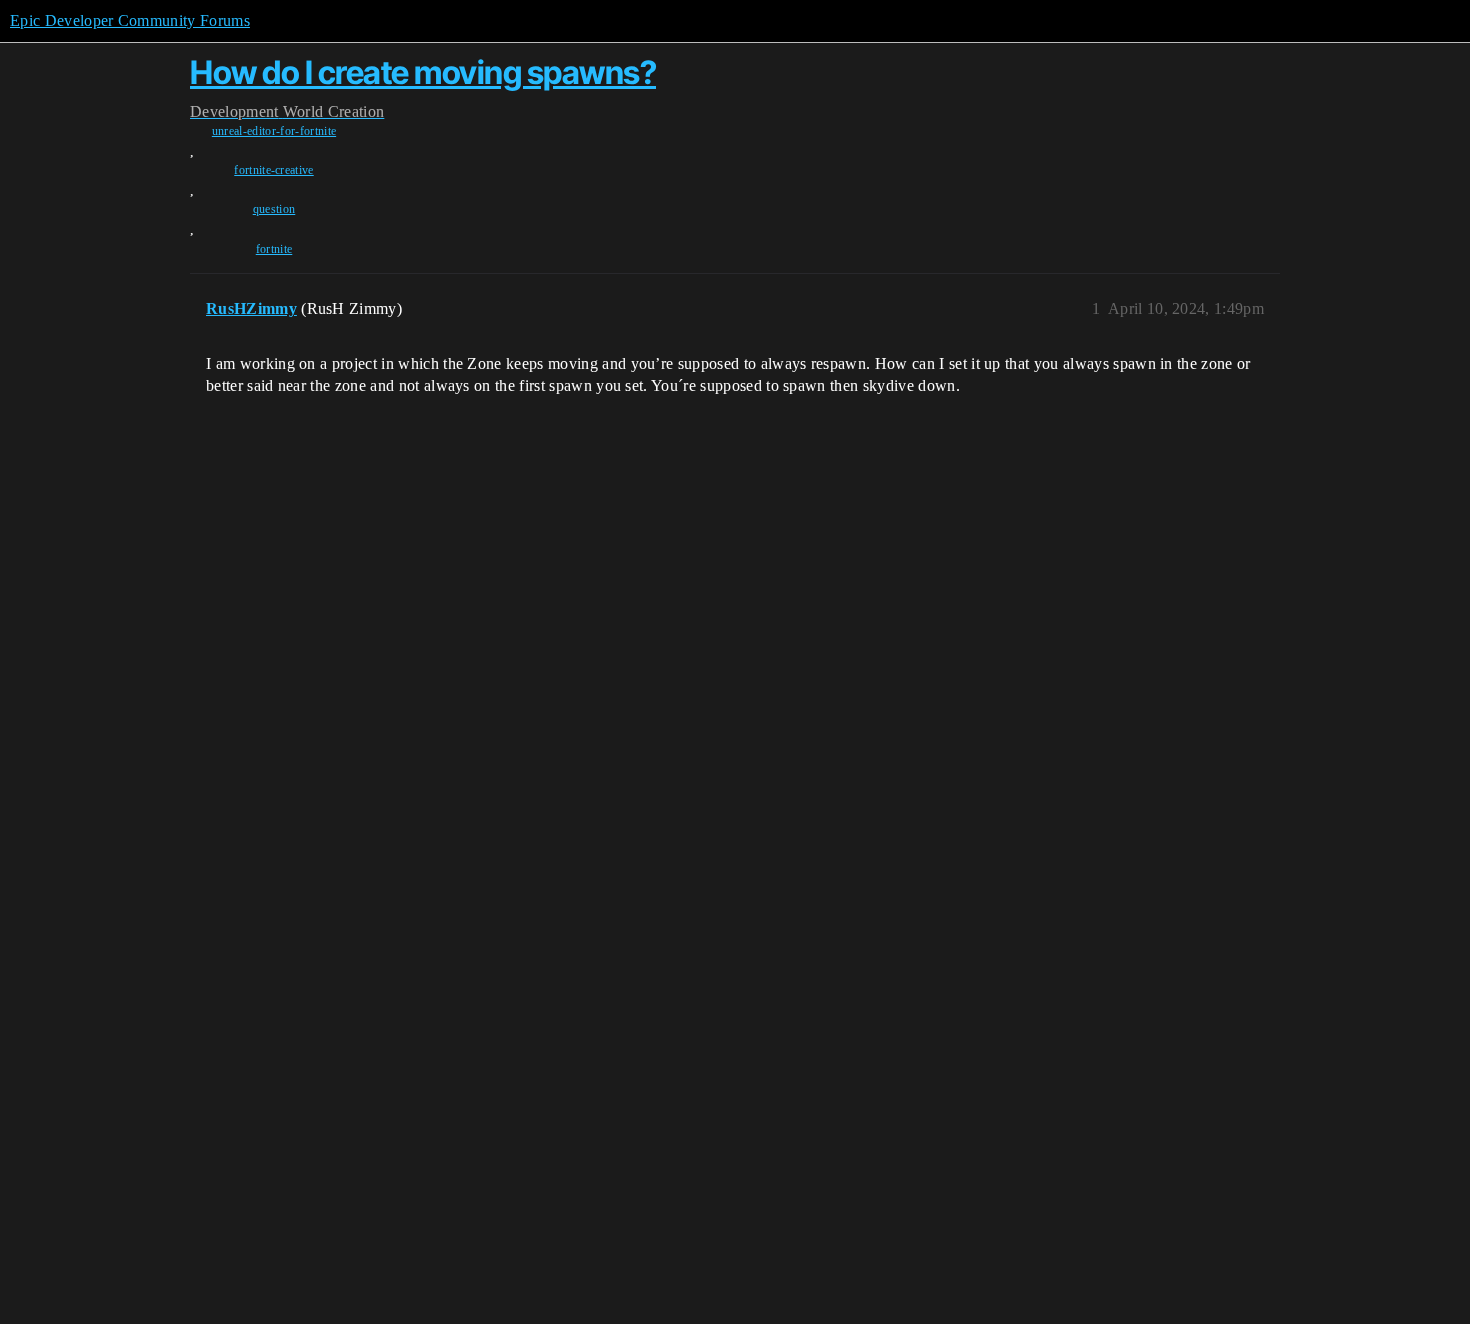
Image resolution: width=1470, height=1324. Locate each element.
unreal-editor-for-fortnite (274, 131)
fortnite (274, 249)
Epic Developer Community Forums (130, 20)
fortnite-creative (273, 170)
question (274, 209)
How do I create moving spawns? (423, 72)
